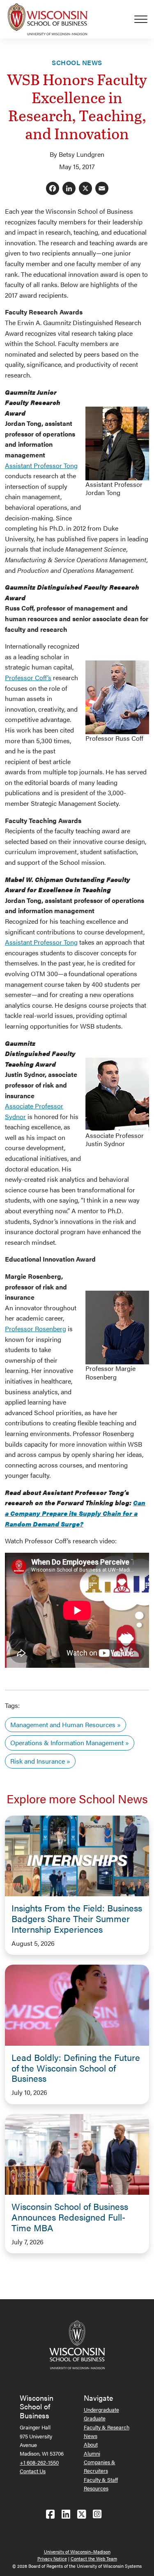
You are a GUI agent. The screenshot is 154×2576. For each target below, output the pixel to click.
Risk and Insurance (38, 1761)
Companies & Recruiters (100, 2466)
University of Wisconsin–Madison (77, 2552)
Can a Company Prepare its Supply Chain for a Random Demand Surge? (75, 1513)
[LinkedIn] (69, 189)
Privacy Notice (52, 2559)
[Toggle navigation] (144, 19)
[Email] (102, 189)
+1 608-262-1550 (39, 2462)
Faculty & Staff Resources (101, 2484)
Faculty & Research (107, 2427)
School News (77, 62)
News (91, 2436)
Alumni (92, 2453)
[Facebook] (53, 189)
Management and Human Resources (63, 1724)
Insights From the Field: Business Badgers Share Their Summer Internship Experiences (77, 1918)
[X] (85, 189)
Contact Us (33, 2471)
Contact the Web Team (94, 2559)
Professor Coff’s (28, 677)
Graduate (95, 2418)
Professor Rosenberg (36, 1329)
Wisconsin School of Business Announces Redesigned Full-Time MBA (70, 2217)
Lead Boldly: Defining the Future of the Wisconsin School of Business (76, 2068)
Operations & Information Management (67, 1743)
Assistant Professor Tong (41, 465)
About (91, 2444)
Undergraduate (101, 2410)
